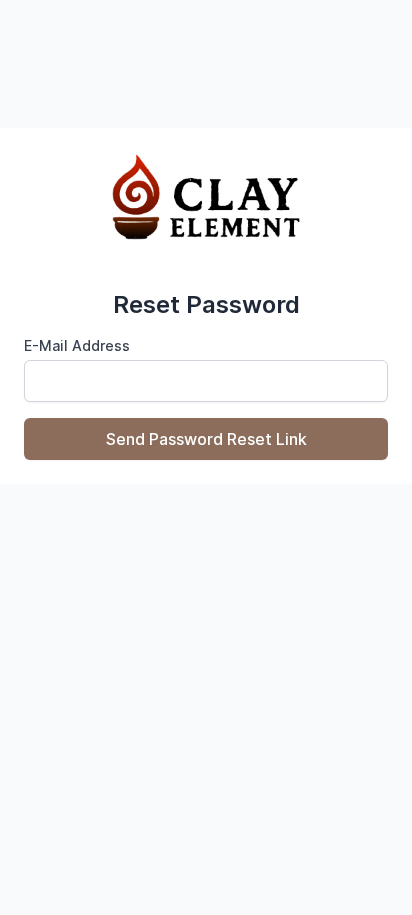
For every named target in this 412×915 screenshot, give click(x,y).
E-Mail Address (77, 345)
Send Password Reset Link (206, 439)
